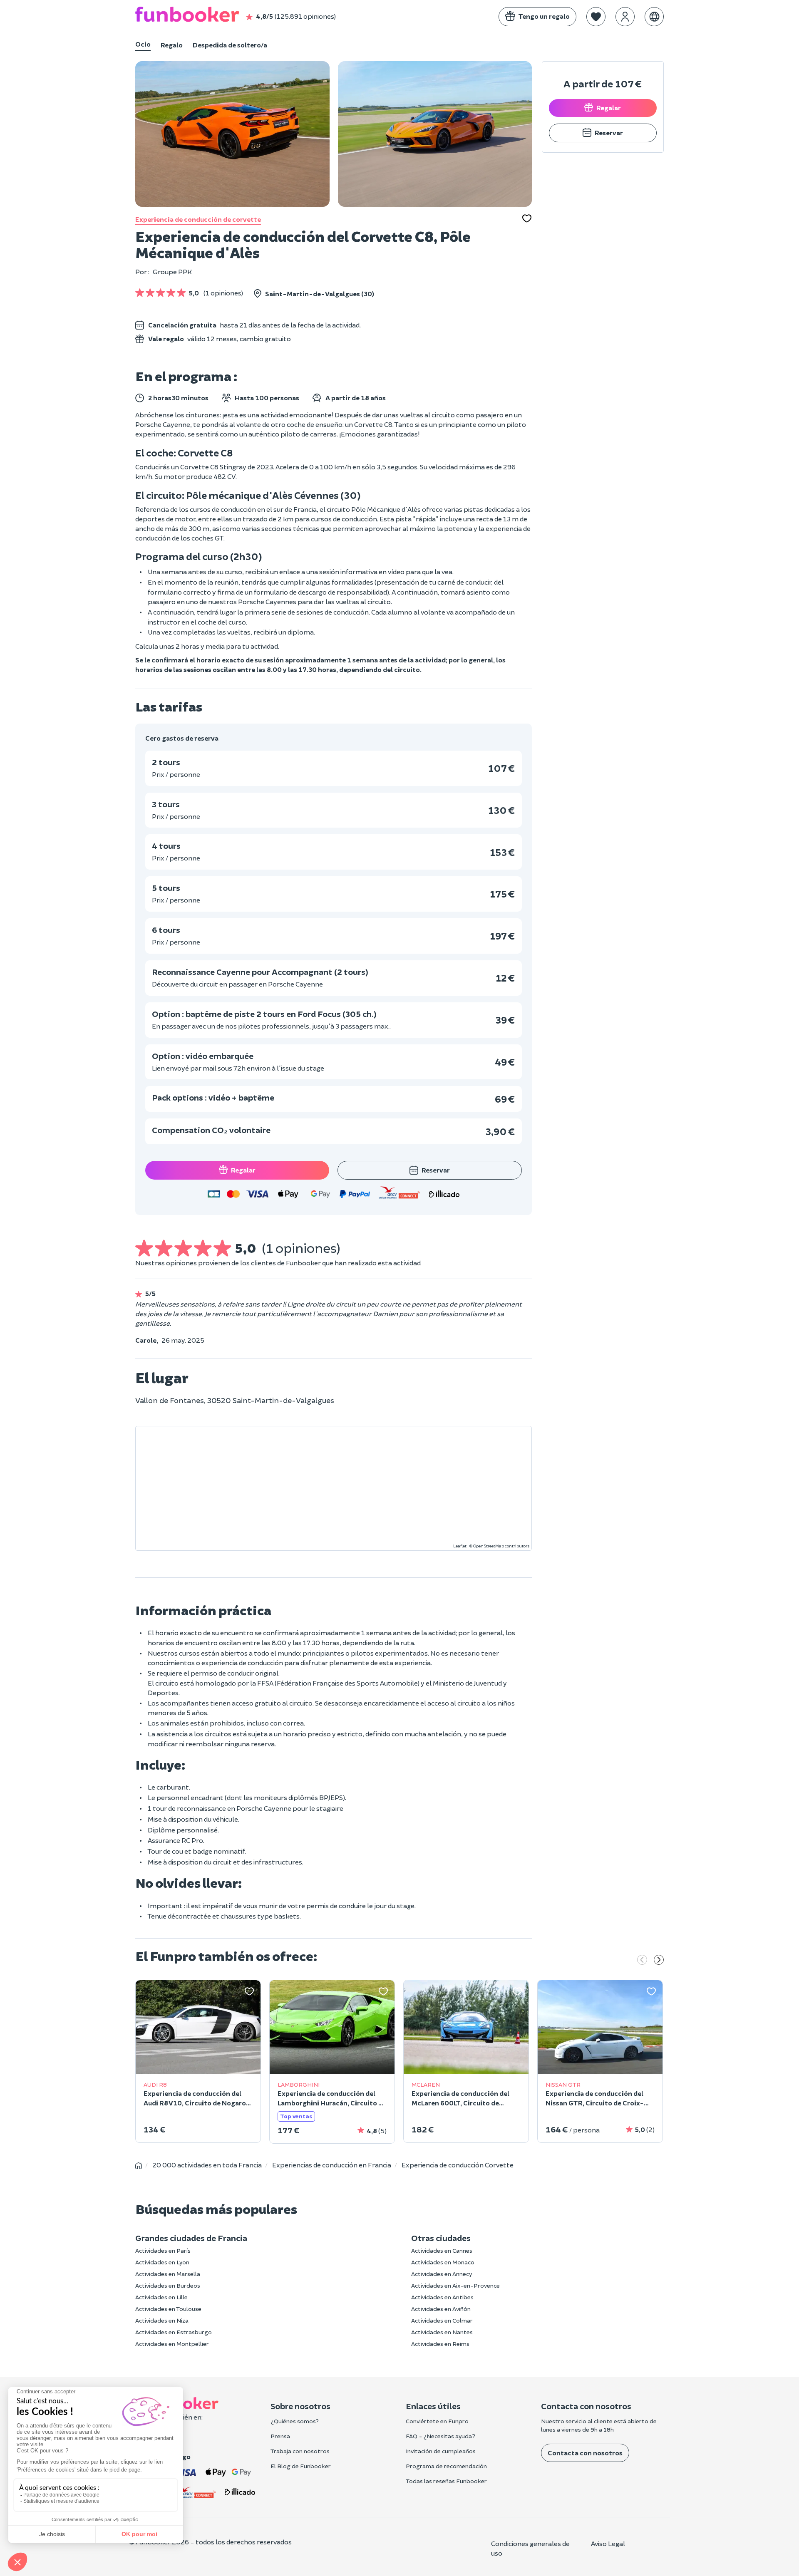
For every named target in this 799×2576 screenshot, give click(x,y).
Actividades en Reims (440, 2344)
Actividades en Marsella (168, 2274)
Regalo (172, 45)
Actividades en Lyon (162, 2262)
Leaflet (460, 1546)
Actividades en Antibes (442, 2297)
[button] (596, 17)
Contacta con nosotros (585, 2453)
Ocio (143, 44)
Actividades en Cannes (442, 2250)
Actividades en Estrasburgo (174, 2332)
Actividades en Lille (161, 2297)
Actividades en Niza (162, 2320)
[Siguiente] (659, 1961)
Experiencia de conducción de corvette (198, 219)
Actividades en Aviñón (441, 2309)
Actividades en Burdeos (168, 2285)
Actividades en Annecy (442, 2274)
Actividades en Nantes (442, 2332)
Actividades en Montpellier (172, 2344)
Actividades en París (163, 2250)
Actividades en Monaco (443, 2262)
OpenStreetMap (489, 1546)
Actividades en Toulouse (168, 2309)
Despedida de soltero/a (230, 45)
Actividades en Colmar (442, 2320)
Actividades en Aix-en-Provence (455, 2285)
